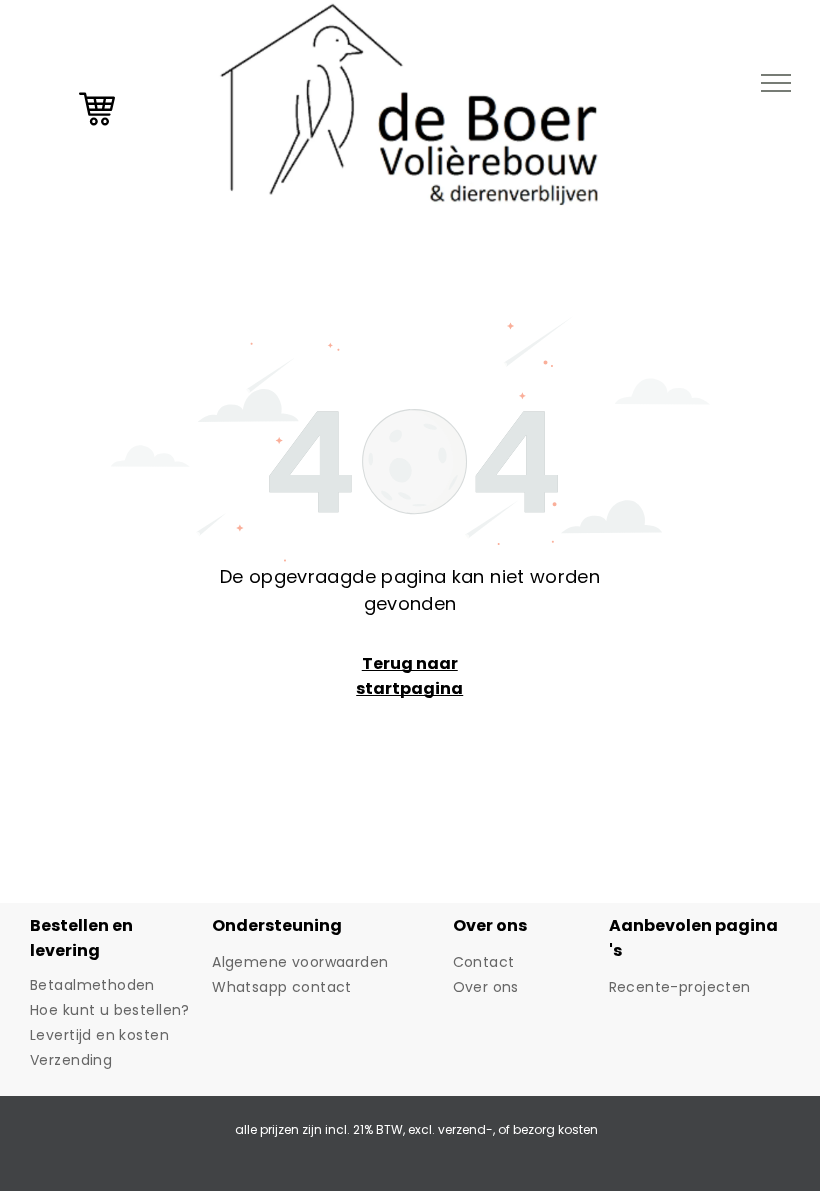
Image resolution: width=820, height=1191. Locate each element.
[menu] (776, 83)
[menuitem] (114, 985)
